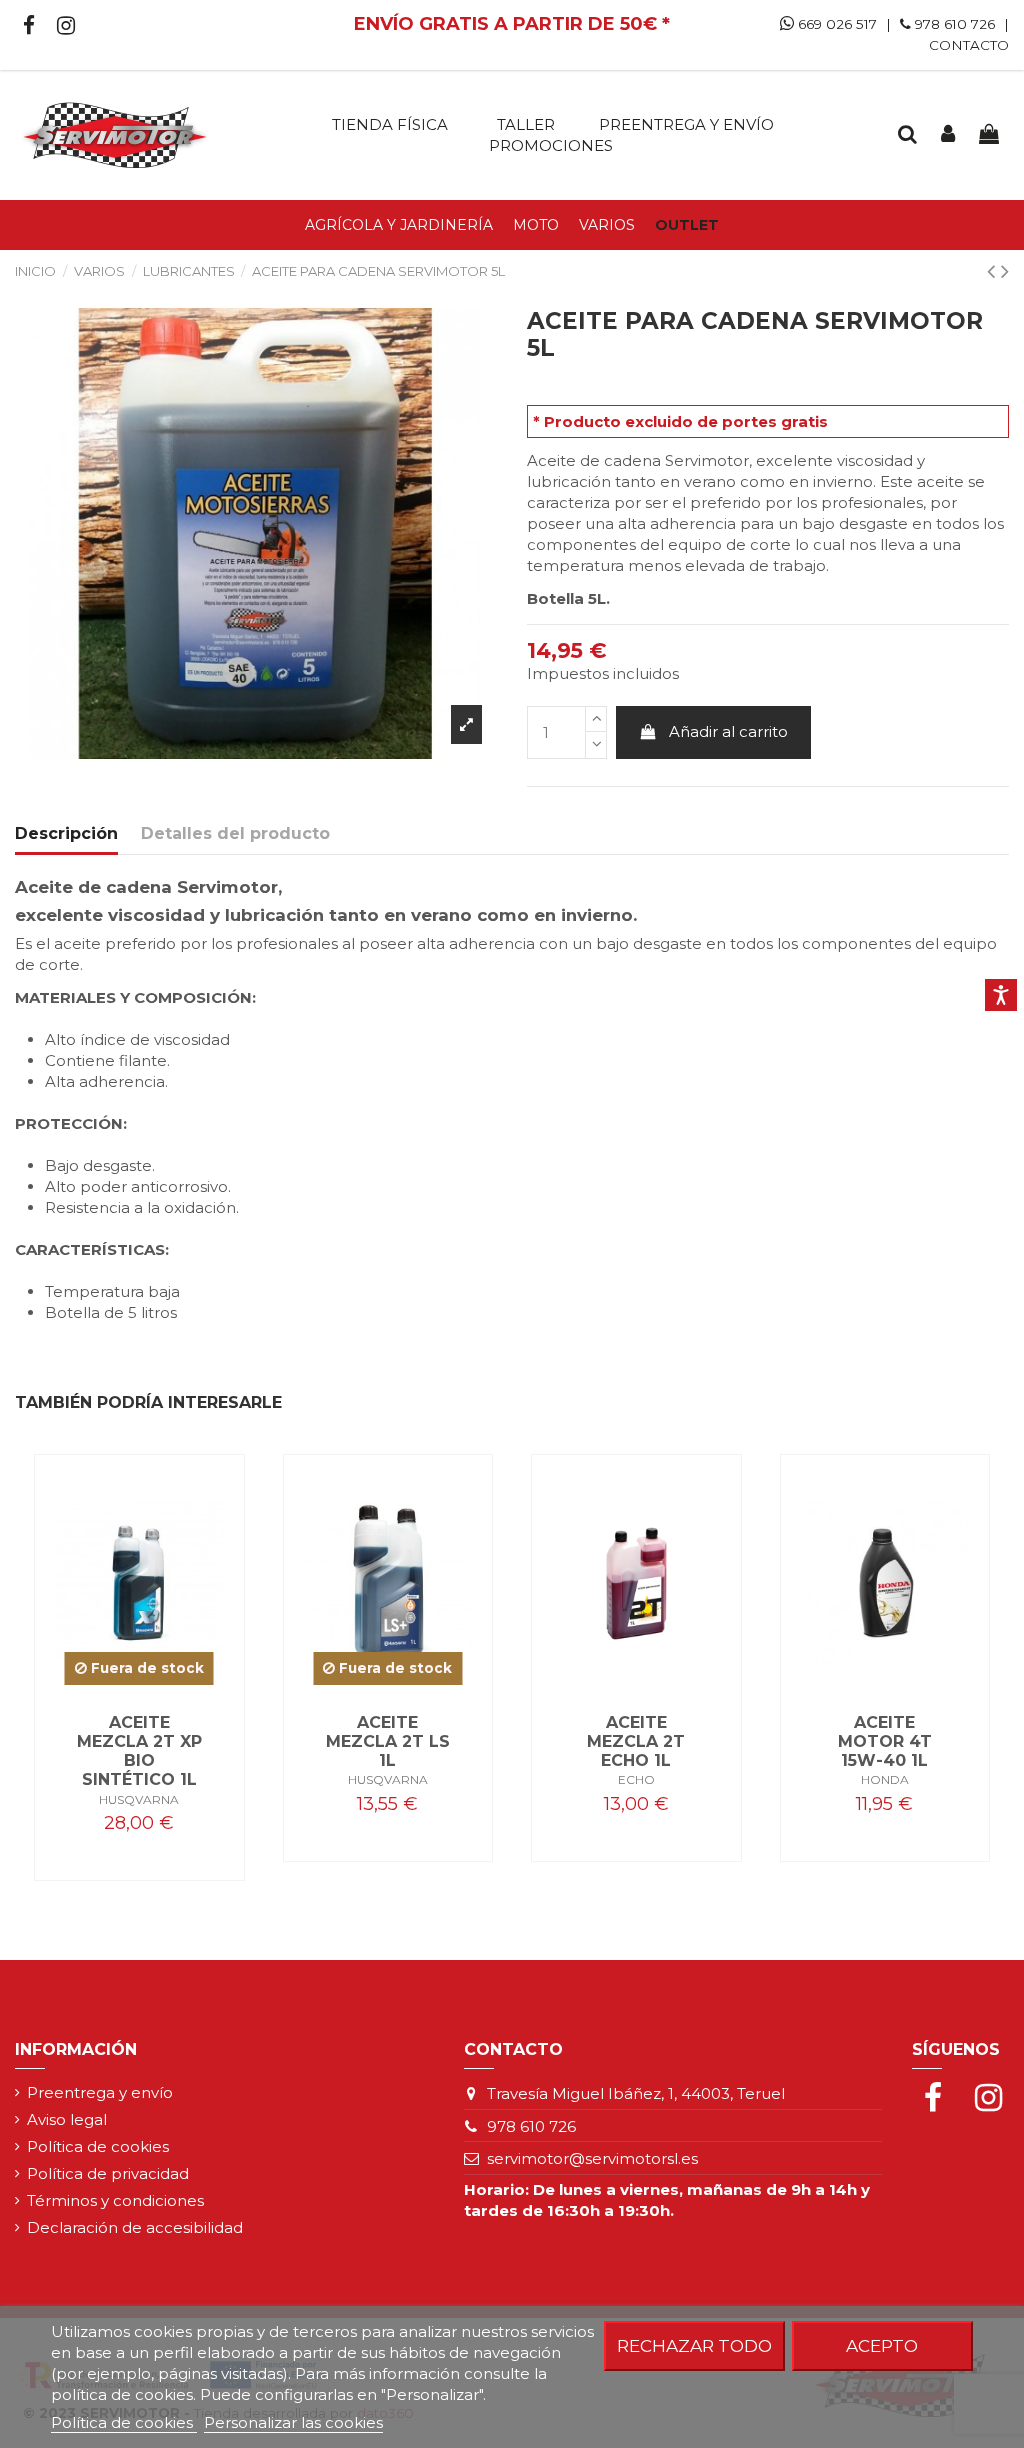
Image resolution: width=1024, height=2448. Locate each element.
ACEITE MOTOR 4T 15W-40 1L (885, 1741)
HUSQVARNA (139, 1799)
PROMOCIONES (551, 145)
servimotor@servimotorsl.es (592, 2158)
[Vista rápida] (139, 1685)
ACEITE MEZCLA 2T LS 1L (388, 1741)
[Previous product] (994, 271)
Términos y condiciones (115, 2200)
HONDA (885, 1779)
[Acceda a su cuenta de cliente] (948, 135)
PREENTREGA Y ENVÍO (686, 124)
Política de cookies (98, 2146)
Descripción (66, 833)
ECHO (636, 1779)
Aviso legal (67, 2119)
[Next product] (1005, 271)
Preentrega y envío (100, 2092)
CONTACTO (969, 45)
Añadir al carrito (728, 731)
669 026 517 (835, 24)
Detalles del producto (235, 833)
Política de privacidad (108, 2173)
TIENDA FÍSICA (390, 124)
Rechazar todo (694, 2345)
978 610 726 (955, 24)
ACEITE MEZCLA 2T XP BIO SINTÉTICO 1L (139, 1751)
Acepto (882, 2345)
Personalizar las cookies (293, 2422)
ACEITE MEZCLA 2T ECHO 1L (636, 1741)
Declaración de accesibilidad (135, 2227)
